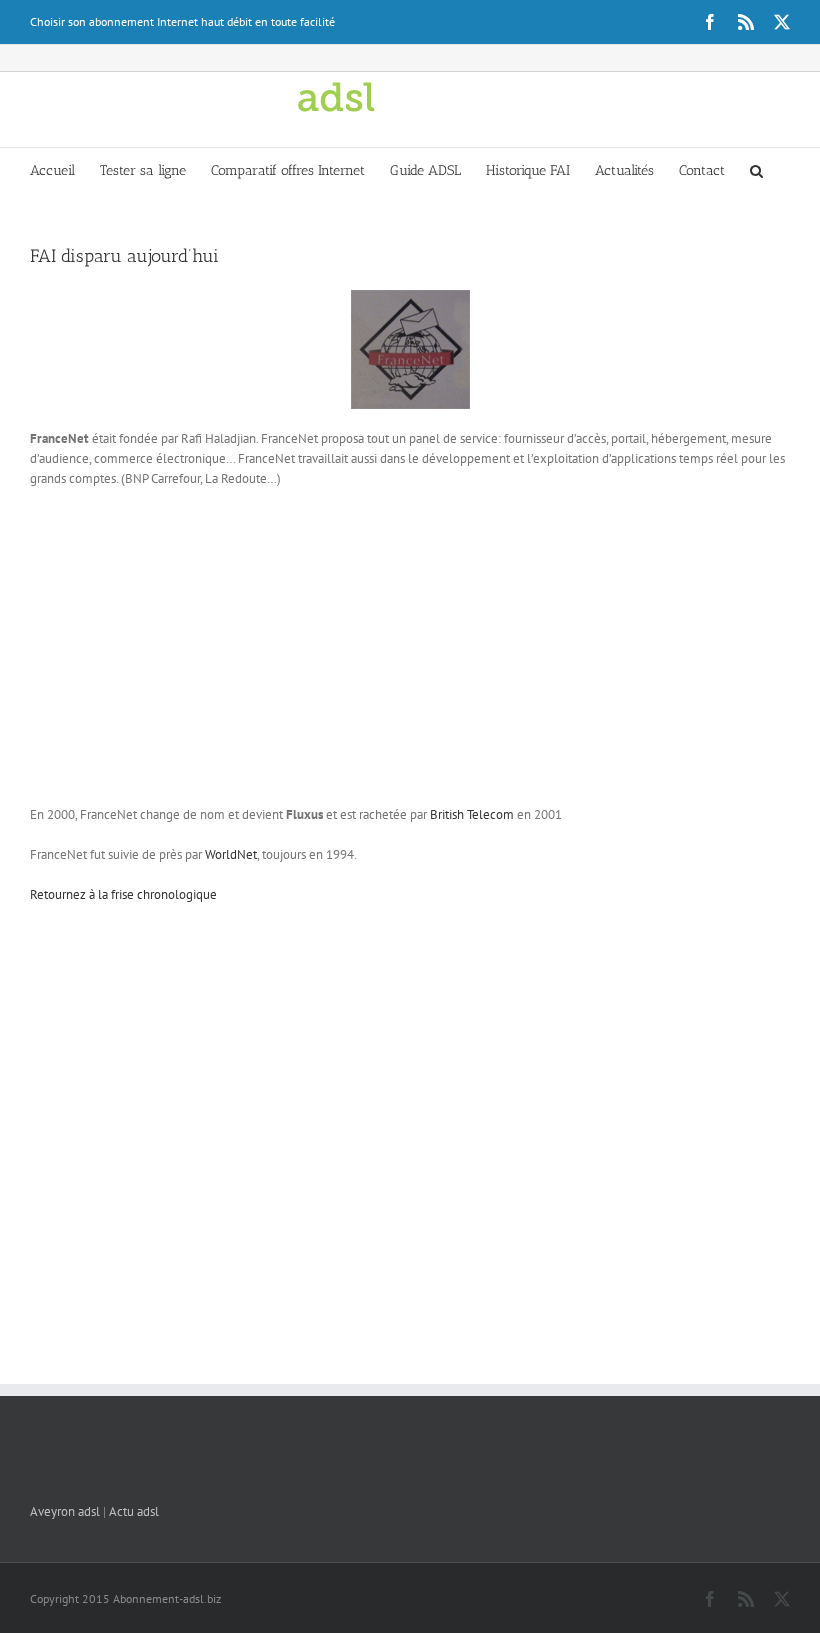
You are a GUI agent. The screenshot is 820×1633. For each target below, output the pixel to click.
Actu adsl (134, 1511)
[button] (756, 169)
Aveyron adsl (65, 1511)
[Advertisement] (410, 649)
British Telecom (472, 814)
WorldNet (231, 854)
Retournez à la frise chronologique (123, 894)
